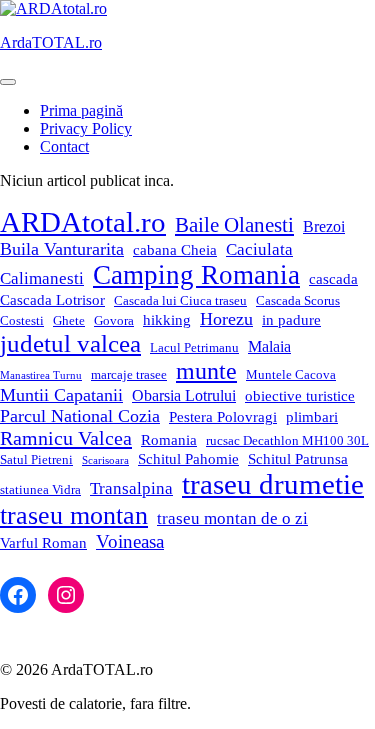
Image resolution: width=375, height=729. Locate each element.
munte (206, 371)
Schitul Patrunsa (298, 459)
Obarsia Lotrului (184, 395)
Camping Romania (196, 275)
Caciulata (259, 249)
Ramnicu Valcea (66, 438)
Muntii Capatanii (61, 395)
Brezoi (324, 226)
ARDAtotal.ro (83, 222)
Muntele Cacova (291, 374)
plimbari (312, 417)
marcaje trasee (129, 374)
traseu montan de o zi (232, 518)
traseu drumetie (273, 484)
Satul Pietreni (36, 459)
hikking (167, 320)
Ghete (69, 320)
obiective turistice (300, 396)
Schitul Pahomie (188, 459)
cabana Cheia (175, 250)
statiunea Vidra (40, 489)
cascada (333, 279)
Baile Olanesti (234, 225)
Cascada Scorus (298, 300)
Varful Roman (43, 543)
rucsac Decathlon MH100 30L (287, 440)
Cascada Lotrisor (52, 300)
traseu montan (74, 515)
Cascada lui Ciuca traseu (180, 300)
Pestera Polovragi (223, 417)
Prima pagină (81, 110)
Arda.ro (51, 42)
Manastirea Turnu (41, 375)
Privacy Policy (86, 128)
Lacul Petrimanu (194, 347)
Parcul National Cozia (80, 416)
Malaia (269, 346)
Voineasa (130, 541)
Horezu (226, 319)
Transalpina (131, 488)
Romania (169, 440)
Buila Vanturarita (62, 249)
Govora (114, 320)
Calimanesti (42, 278)
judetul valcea (70, 343)
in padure (291, 320)
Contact (64, 146)
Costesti (22, 320)
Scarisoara (105, 460)
